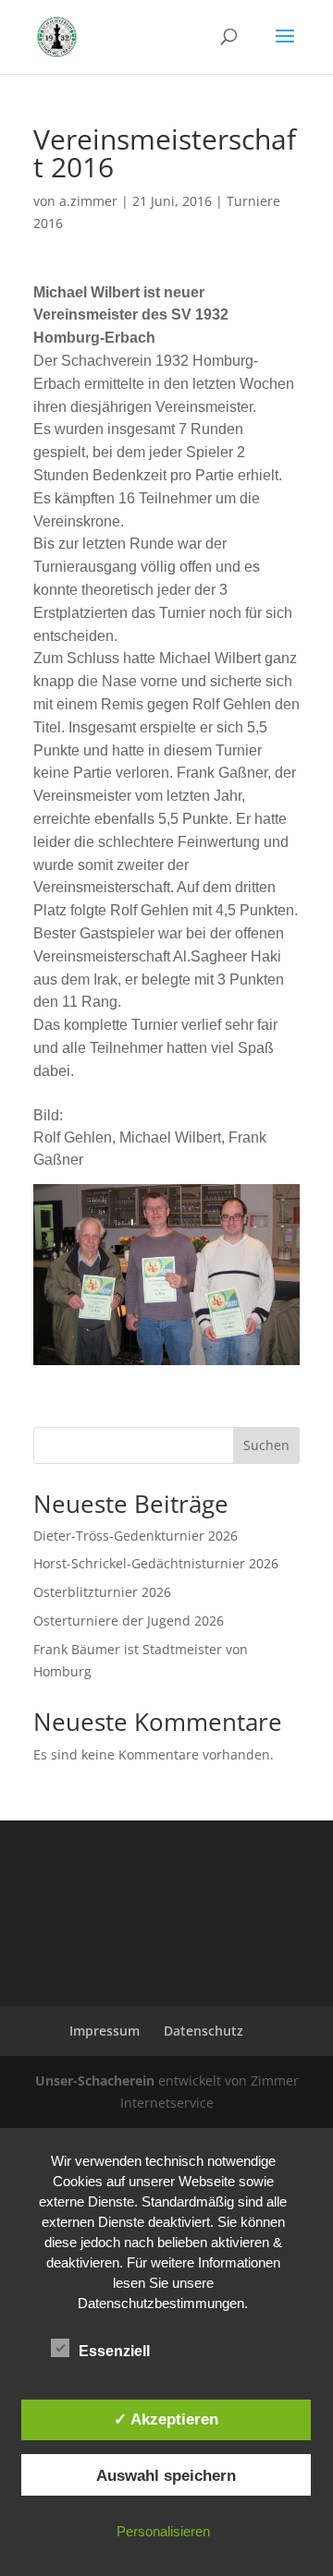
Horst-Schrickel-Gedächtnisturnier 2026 (156, 1563)
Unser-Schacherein (95, 2080)
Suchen (266, 1445)
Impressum (105, 2031)
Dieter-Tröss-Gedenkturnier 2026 (136, 1536)
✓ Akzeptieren (166, 2419)
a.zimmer (88, 201)
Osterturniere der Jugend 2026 (129, 1621)
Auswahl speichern (166, 2475)
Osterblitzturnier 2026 (102, 1592)
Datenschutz (203, 2031)
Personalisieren (163, 2531)
